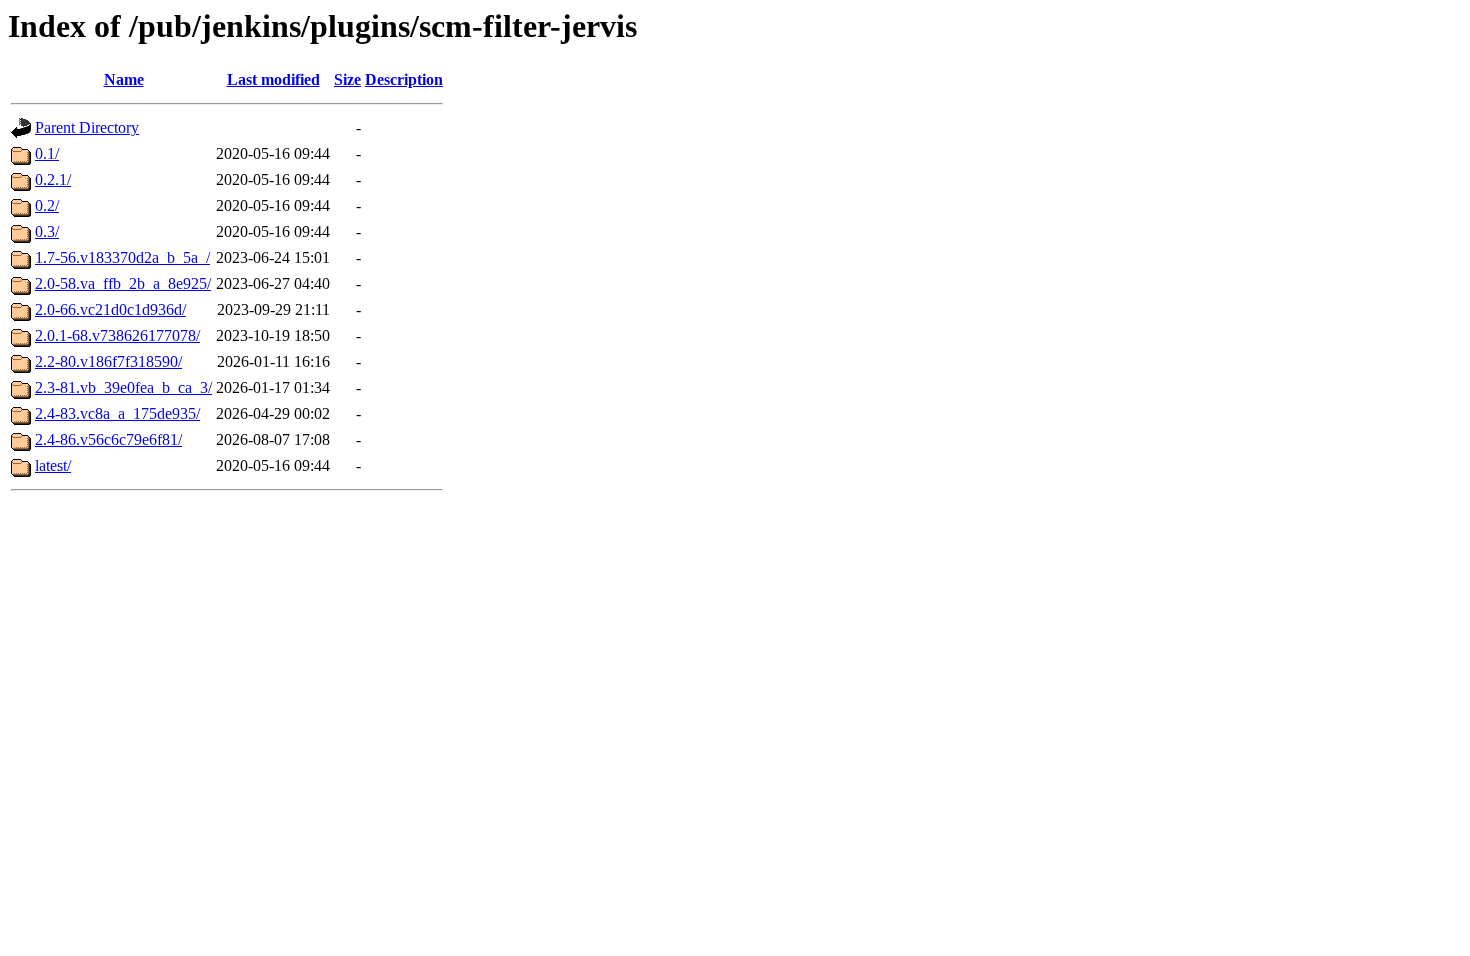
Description (404, 79)
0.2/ (47, 205)
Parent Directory (87, 127)
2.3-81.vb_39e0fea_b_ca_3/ (123, 387)
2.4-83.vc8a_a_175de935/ (117, 413)
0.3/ (47, 231)
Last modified (273, 79)
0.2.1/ (53, 179)
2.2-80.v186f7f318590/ (108, 361)
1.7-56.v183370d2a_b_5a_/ (122, 257)
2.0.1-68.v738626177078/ (117, 335)
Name (124, 79)
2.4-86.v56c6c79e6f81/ (108, 439)
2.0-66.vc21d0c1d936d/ (110, 309)
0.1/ (47, 153)
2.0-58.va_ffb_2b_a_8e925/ (123, 283)
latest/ (53, 465)
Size (347, 79)
